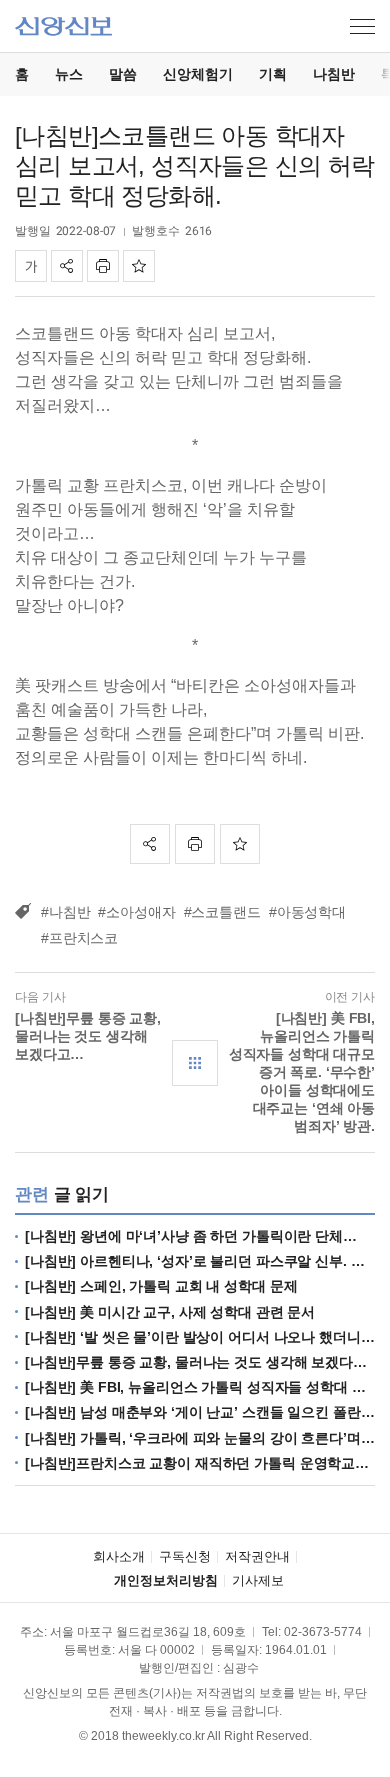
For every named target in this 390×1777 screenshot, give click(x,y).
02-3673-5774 (323, 1632)
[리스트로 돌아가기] (195, 1063)
